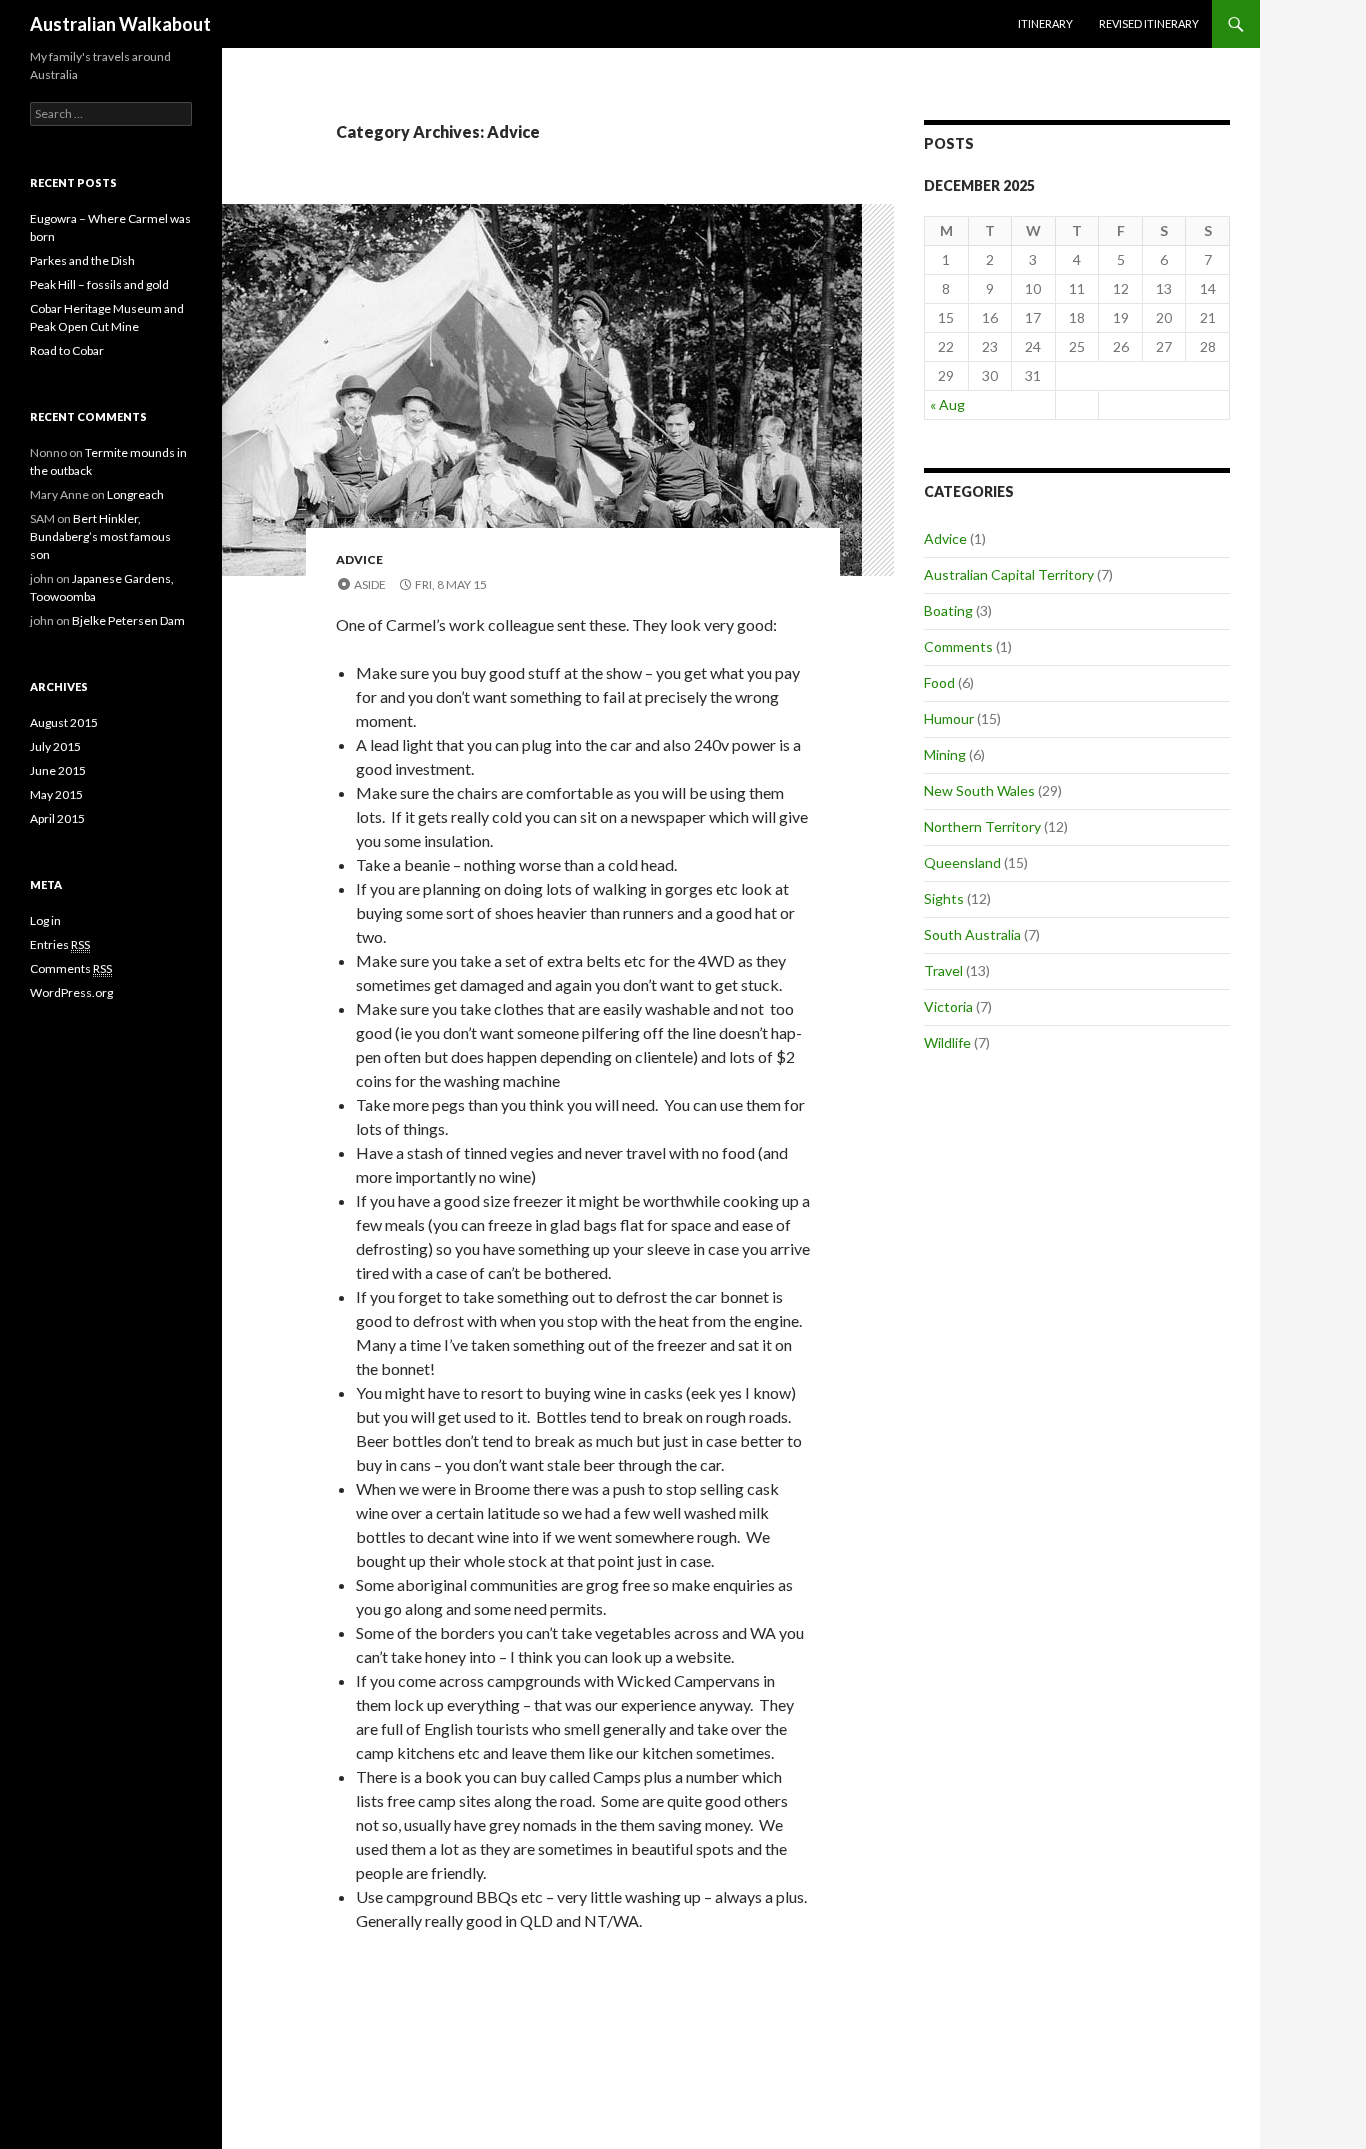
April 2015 (57, 818)
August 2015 (64, 722)
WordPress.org (71, 992)
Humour (949, 718)
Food (939, 682)
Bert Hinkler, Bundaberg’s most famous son (100, 536)
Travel (943, 970)
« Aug (947, 404)
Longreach (135, 494)
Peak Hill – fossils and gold (99, 284)
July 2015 (55, 746)
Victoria (948, 1006)
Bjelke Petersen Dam (128, 620)
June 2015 (58, 770)
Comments (958, 646)
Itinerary (1045, 23)
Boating (948, 610)
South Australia (972, 934)
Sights (944, 898)
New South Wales (979, 790)
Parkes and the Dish (82, 260)
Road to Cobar (67, 350)
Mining (945, 754)
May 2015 (56, 794)
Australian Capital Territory (1009, 574)
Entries (60, 944)
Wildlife (947, 1042)
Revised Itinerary (1149, 23)
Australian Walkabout (120, 24)
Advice (359, 559)
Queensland (962, 862)
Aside (370, 584)
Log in (45, 920)
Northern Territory (982, 826)
